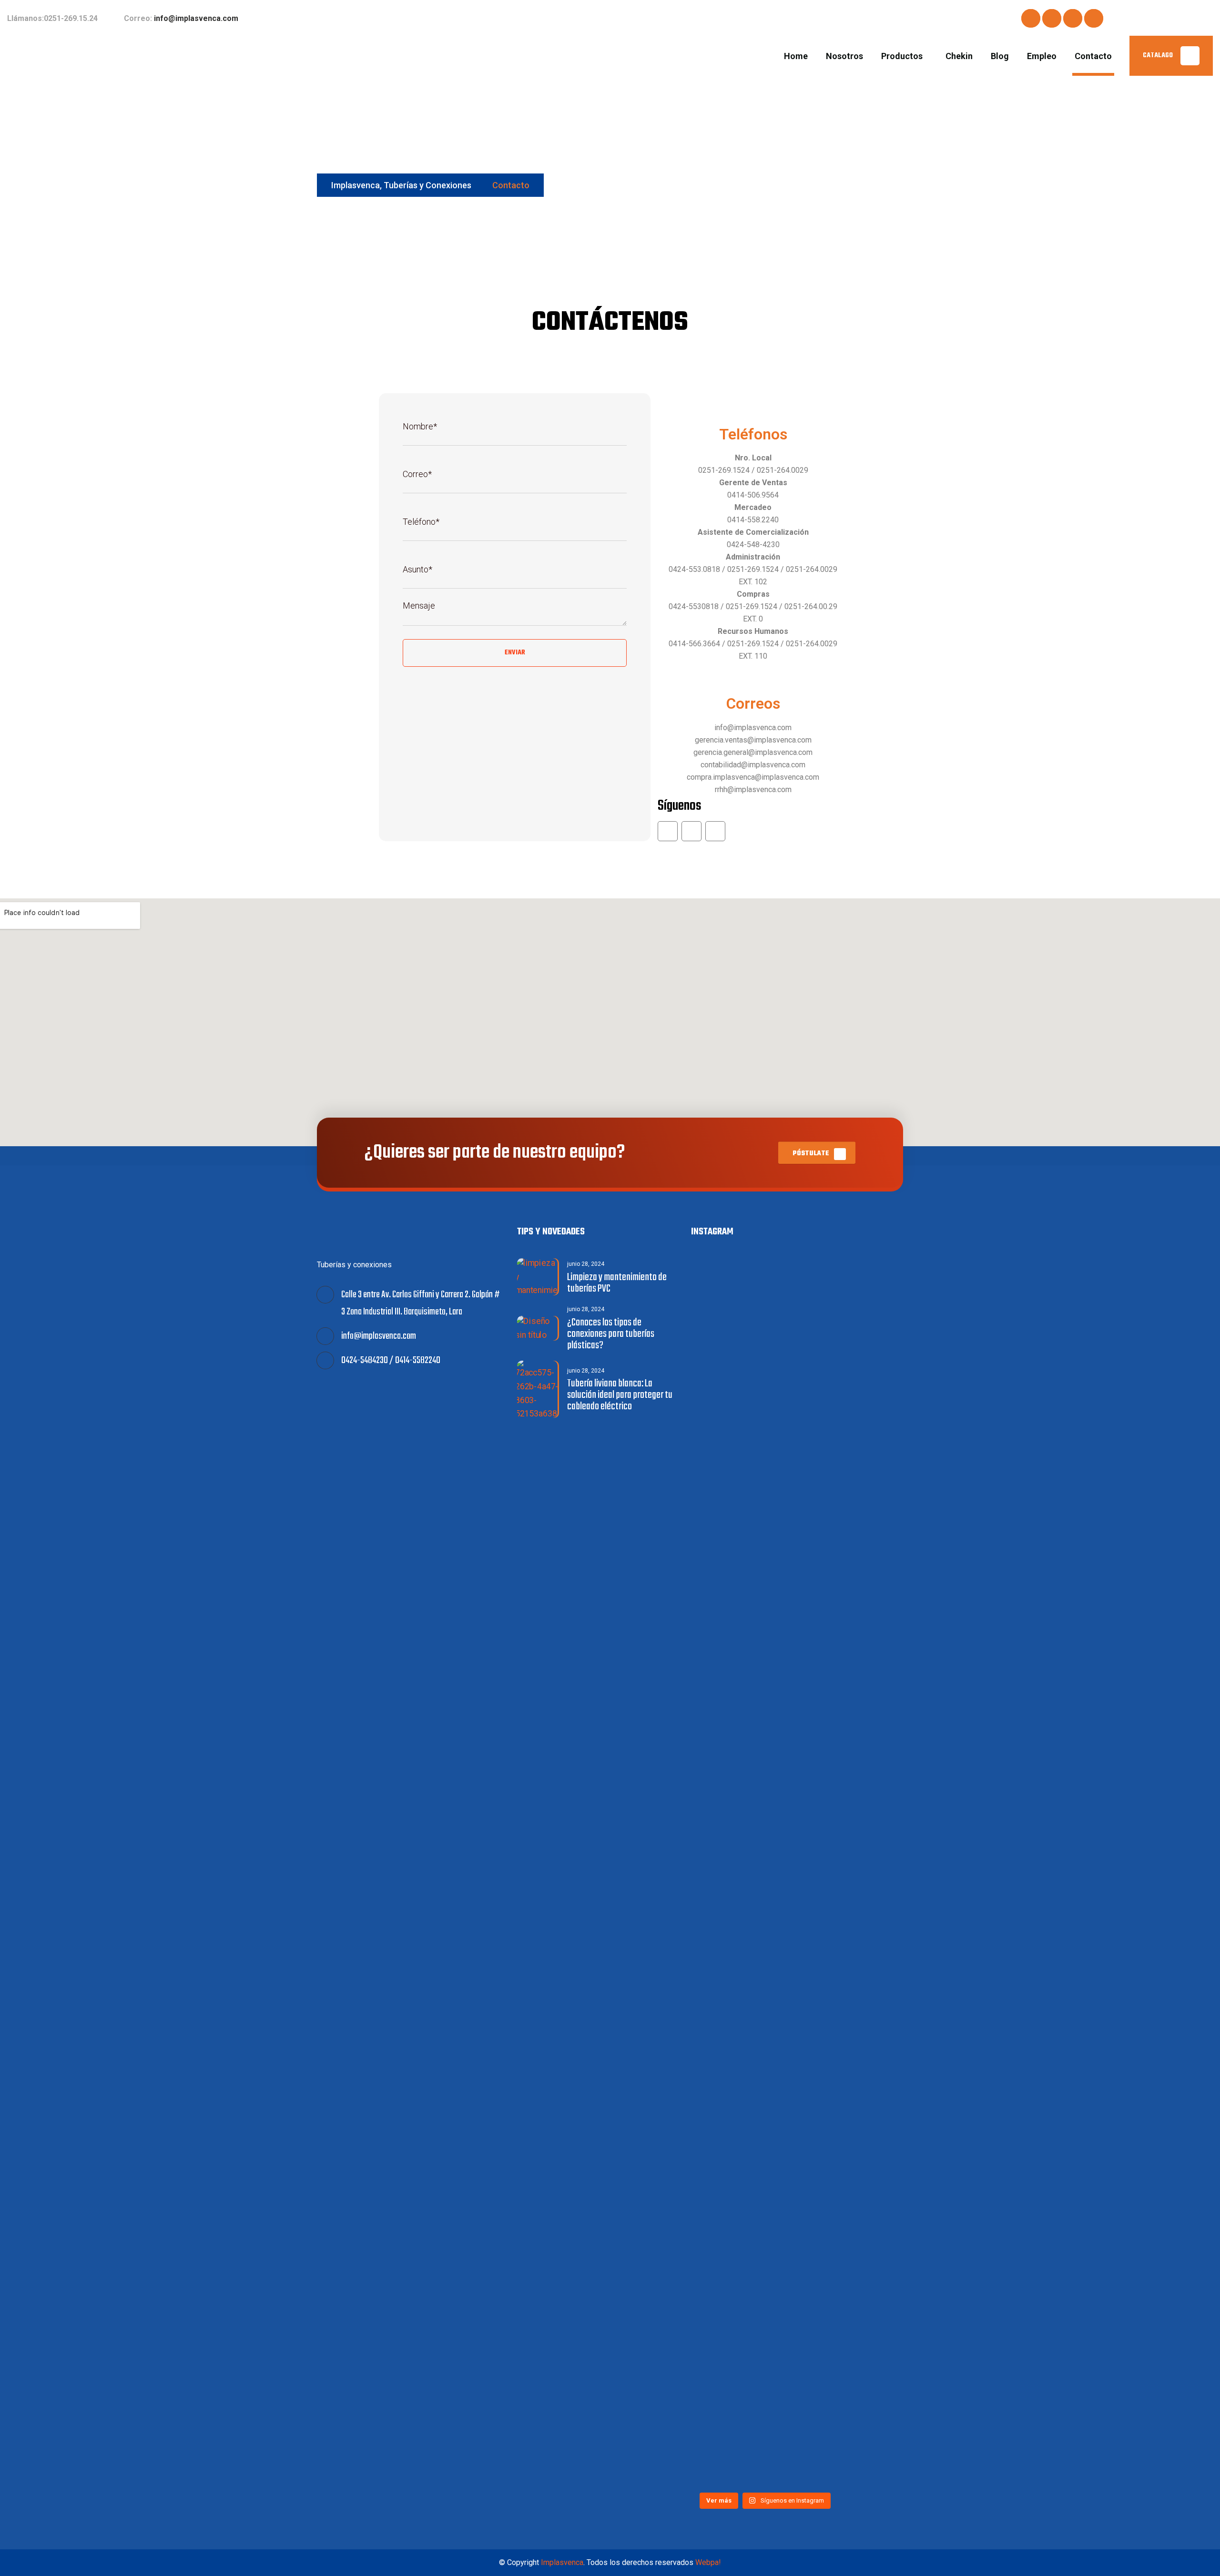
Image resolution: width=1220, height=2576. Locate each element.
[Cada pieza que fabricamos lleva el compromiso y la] (727, 1927)
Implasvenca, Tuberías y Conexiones (401, 185)
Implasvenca (562, 2562)
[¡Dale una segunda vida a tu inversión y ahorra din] (803, 2150)
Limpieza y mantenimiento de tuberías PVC (617, 1283)
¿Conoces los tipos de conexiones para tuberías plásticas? (611, 1334)
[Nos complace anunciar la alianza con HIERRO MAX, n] (803, 1377)
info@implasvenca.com (196, 18)
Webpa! (708, 2562)
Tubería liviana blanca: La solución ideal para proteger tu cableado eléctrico (620, 1395)
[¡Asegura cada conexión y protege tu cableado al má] (727, 1538)
